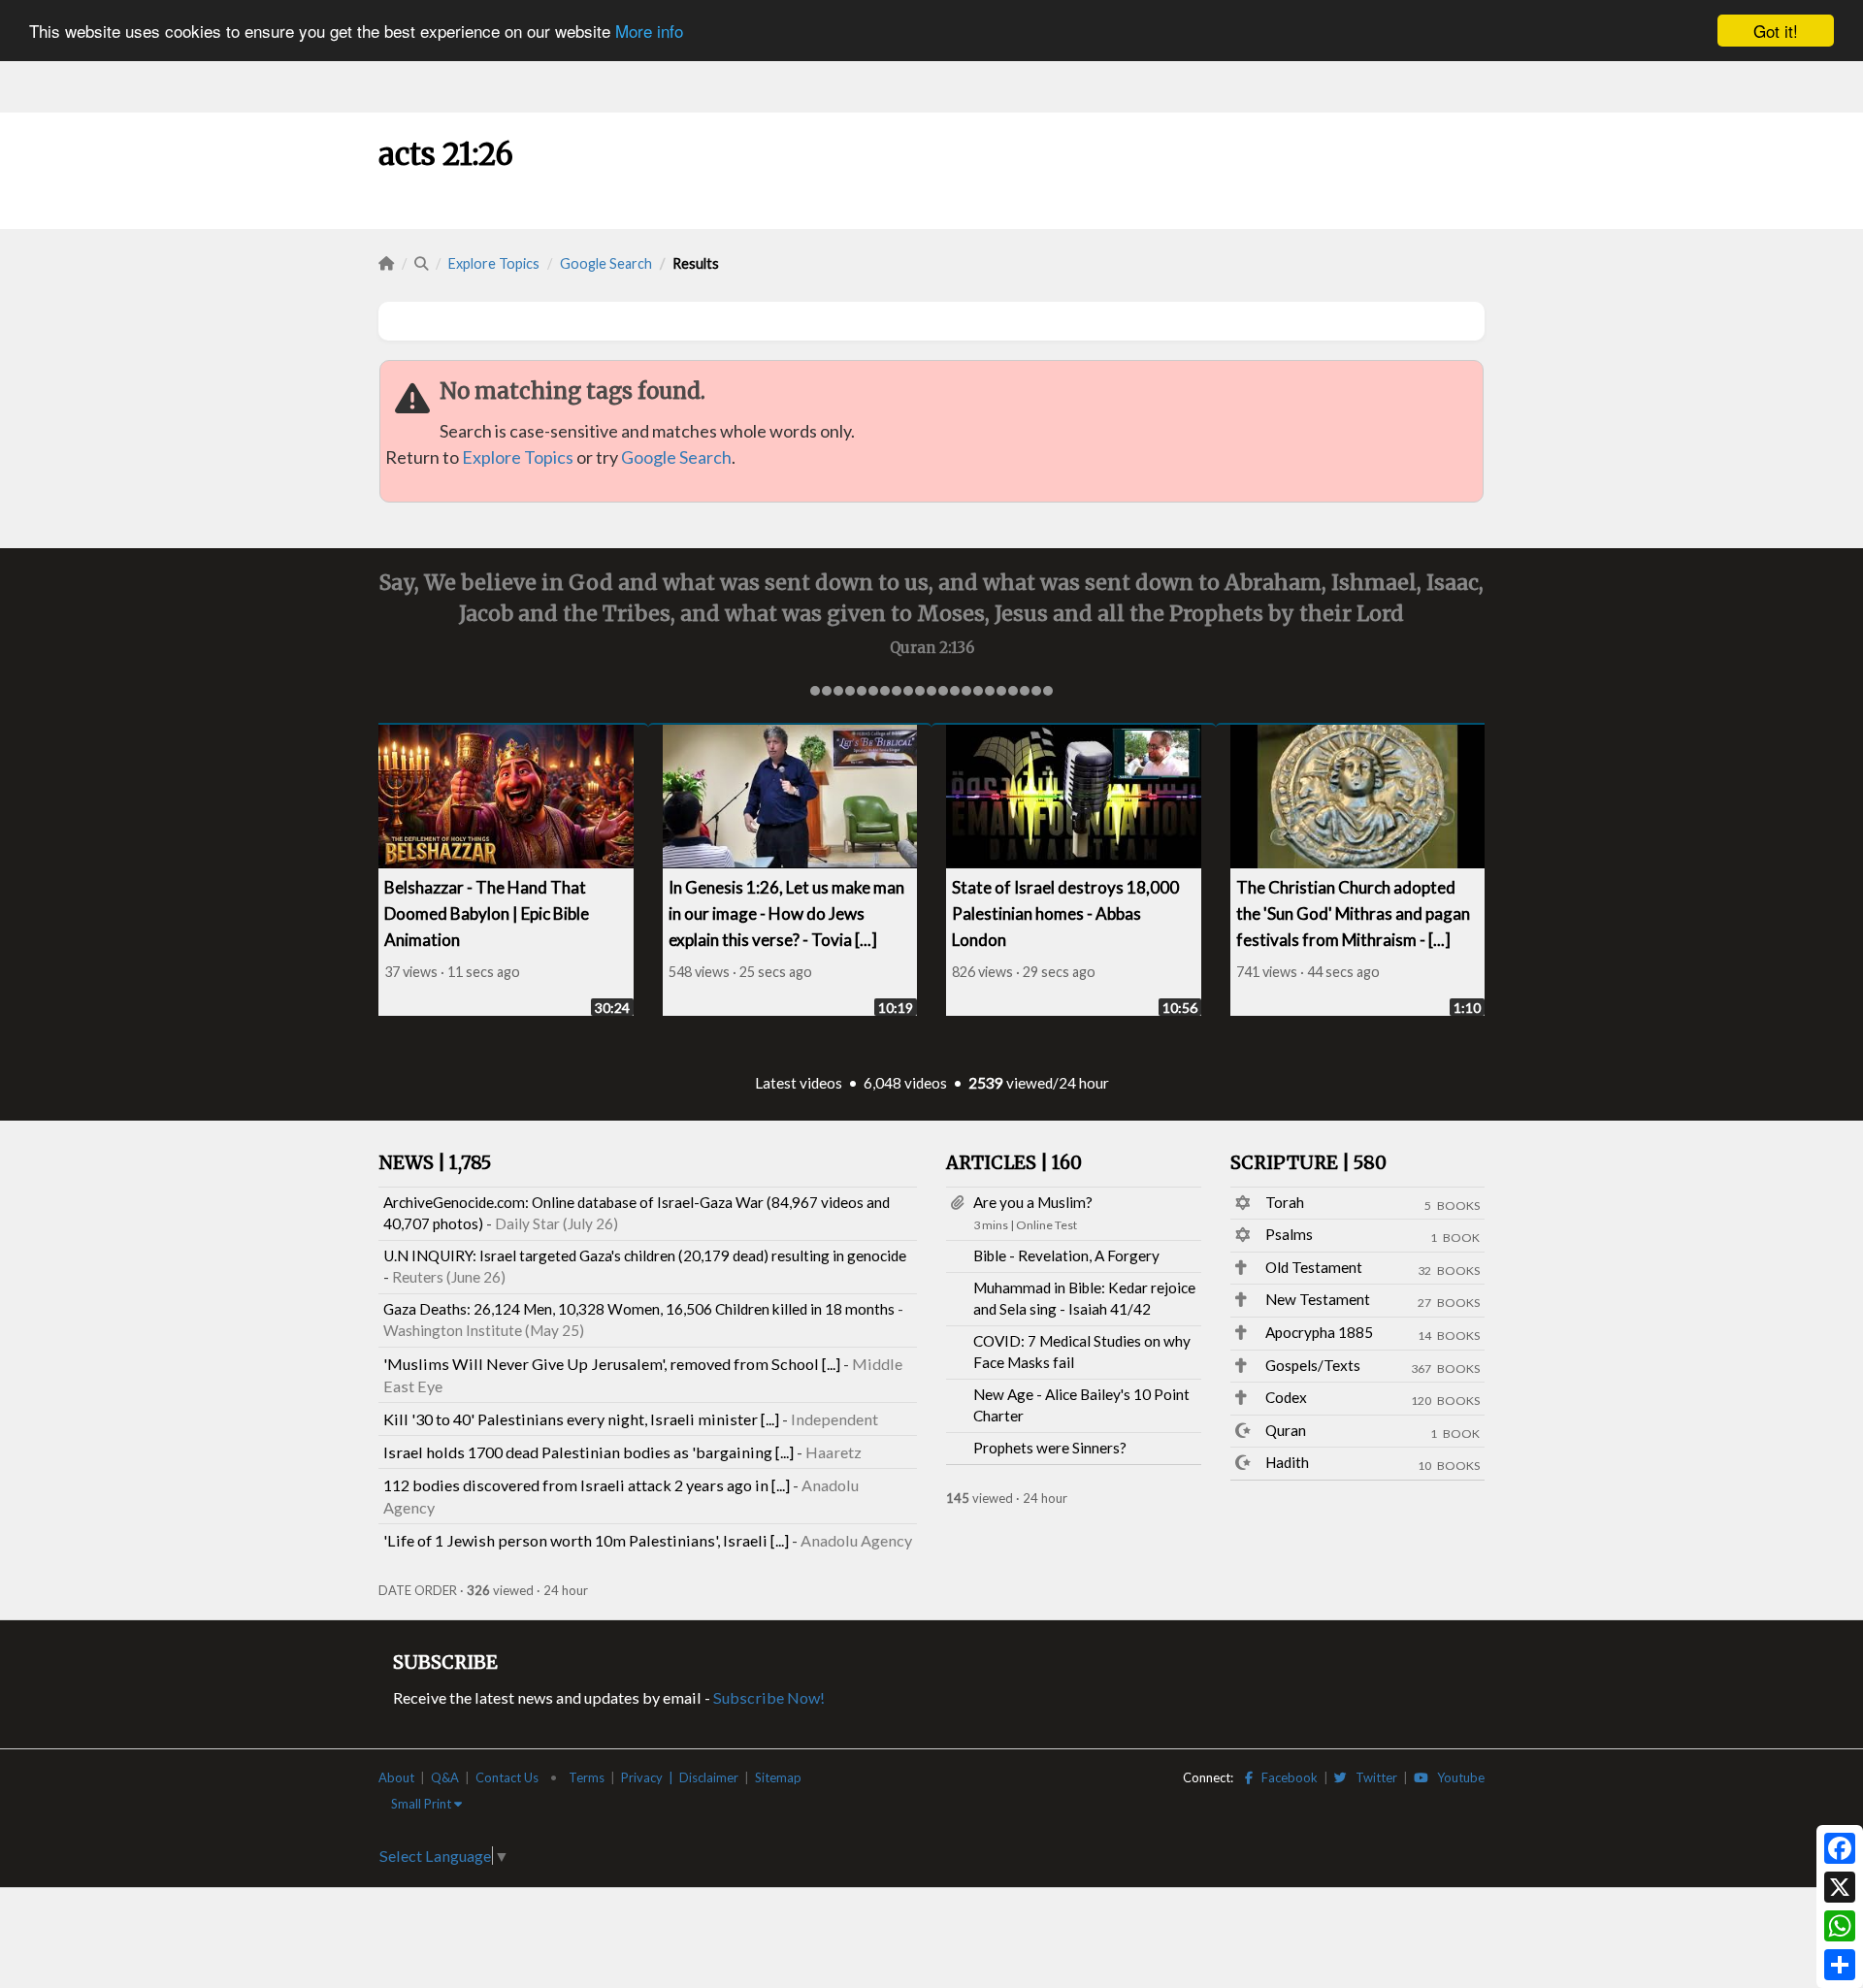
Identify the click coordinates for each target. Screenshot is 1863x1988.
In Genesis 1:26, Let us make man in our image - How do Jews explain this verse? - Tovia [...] (786, 913)
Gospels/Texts (1313, 1365)
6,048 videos (905, 1083)
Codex (1286, 1397)
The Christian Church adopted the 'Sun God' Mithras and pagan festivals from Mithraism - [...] (1353, 913)
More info (649, 32)
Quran (1286, 1430)
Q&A (445, 1777)
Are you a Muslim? (1033, 1202)
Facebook (1285, 1777)
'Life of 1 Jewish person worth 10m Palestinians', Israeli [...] (586, 1540)
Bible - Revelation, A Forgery (1066, 1255)
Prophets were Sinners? (1050, 1448)
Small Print (423, 1804)
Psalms (1289, 1234)
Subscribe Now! (769, 1697)
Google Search (606, 263)
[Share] (1840, 1965)
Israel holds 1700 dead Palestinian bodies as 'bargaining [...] (588, 1452)
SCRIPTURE (1308, 1163)
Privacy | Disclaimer (680, 1777)
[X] (1840, 1887)
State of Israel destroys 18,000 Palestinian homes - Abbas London (1065, 913)
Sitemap (778, 1777)
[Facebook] (1840, 1848)
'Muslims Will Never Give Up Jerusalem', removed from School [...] (612, 1364)
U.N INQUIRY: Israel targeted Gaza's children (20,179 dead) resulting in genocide (645, 1255)
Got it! (1776, 31)
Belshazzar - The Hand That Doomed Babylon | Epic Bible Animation (487, 913)
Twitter (1372, 1777)
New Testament (1318, 1299)
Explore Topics (494, 263)
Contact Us (507, 1777)
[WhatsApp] (1840, 1926)
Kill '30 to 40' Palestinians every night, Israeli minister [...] (581, 1419)
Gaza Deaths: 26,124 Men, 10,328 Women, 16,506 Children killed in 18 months (639, 1309)
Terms (587, 1777)
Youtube (1456, 1777)
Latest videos (799, 1083)
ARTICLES (1014, 1163)
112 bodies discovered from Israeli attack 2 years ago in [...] (587, 1485)
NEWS (435, 1163)
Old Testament (1314, 1267)
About (396, 1777)
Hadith (1287, 1462)
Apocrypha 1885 (1319, 1332)
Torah (1285, 1202)
